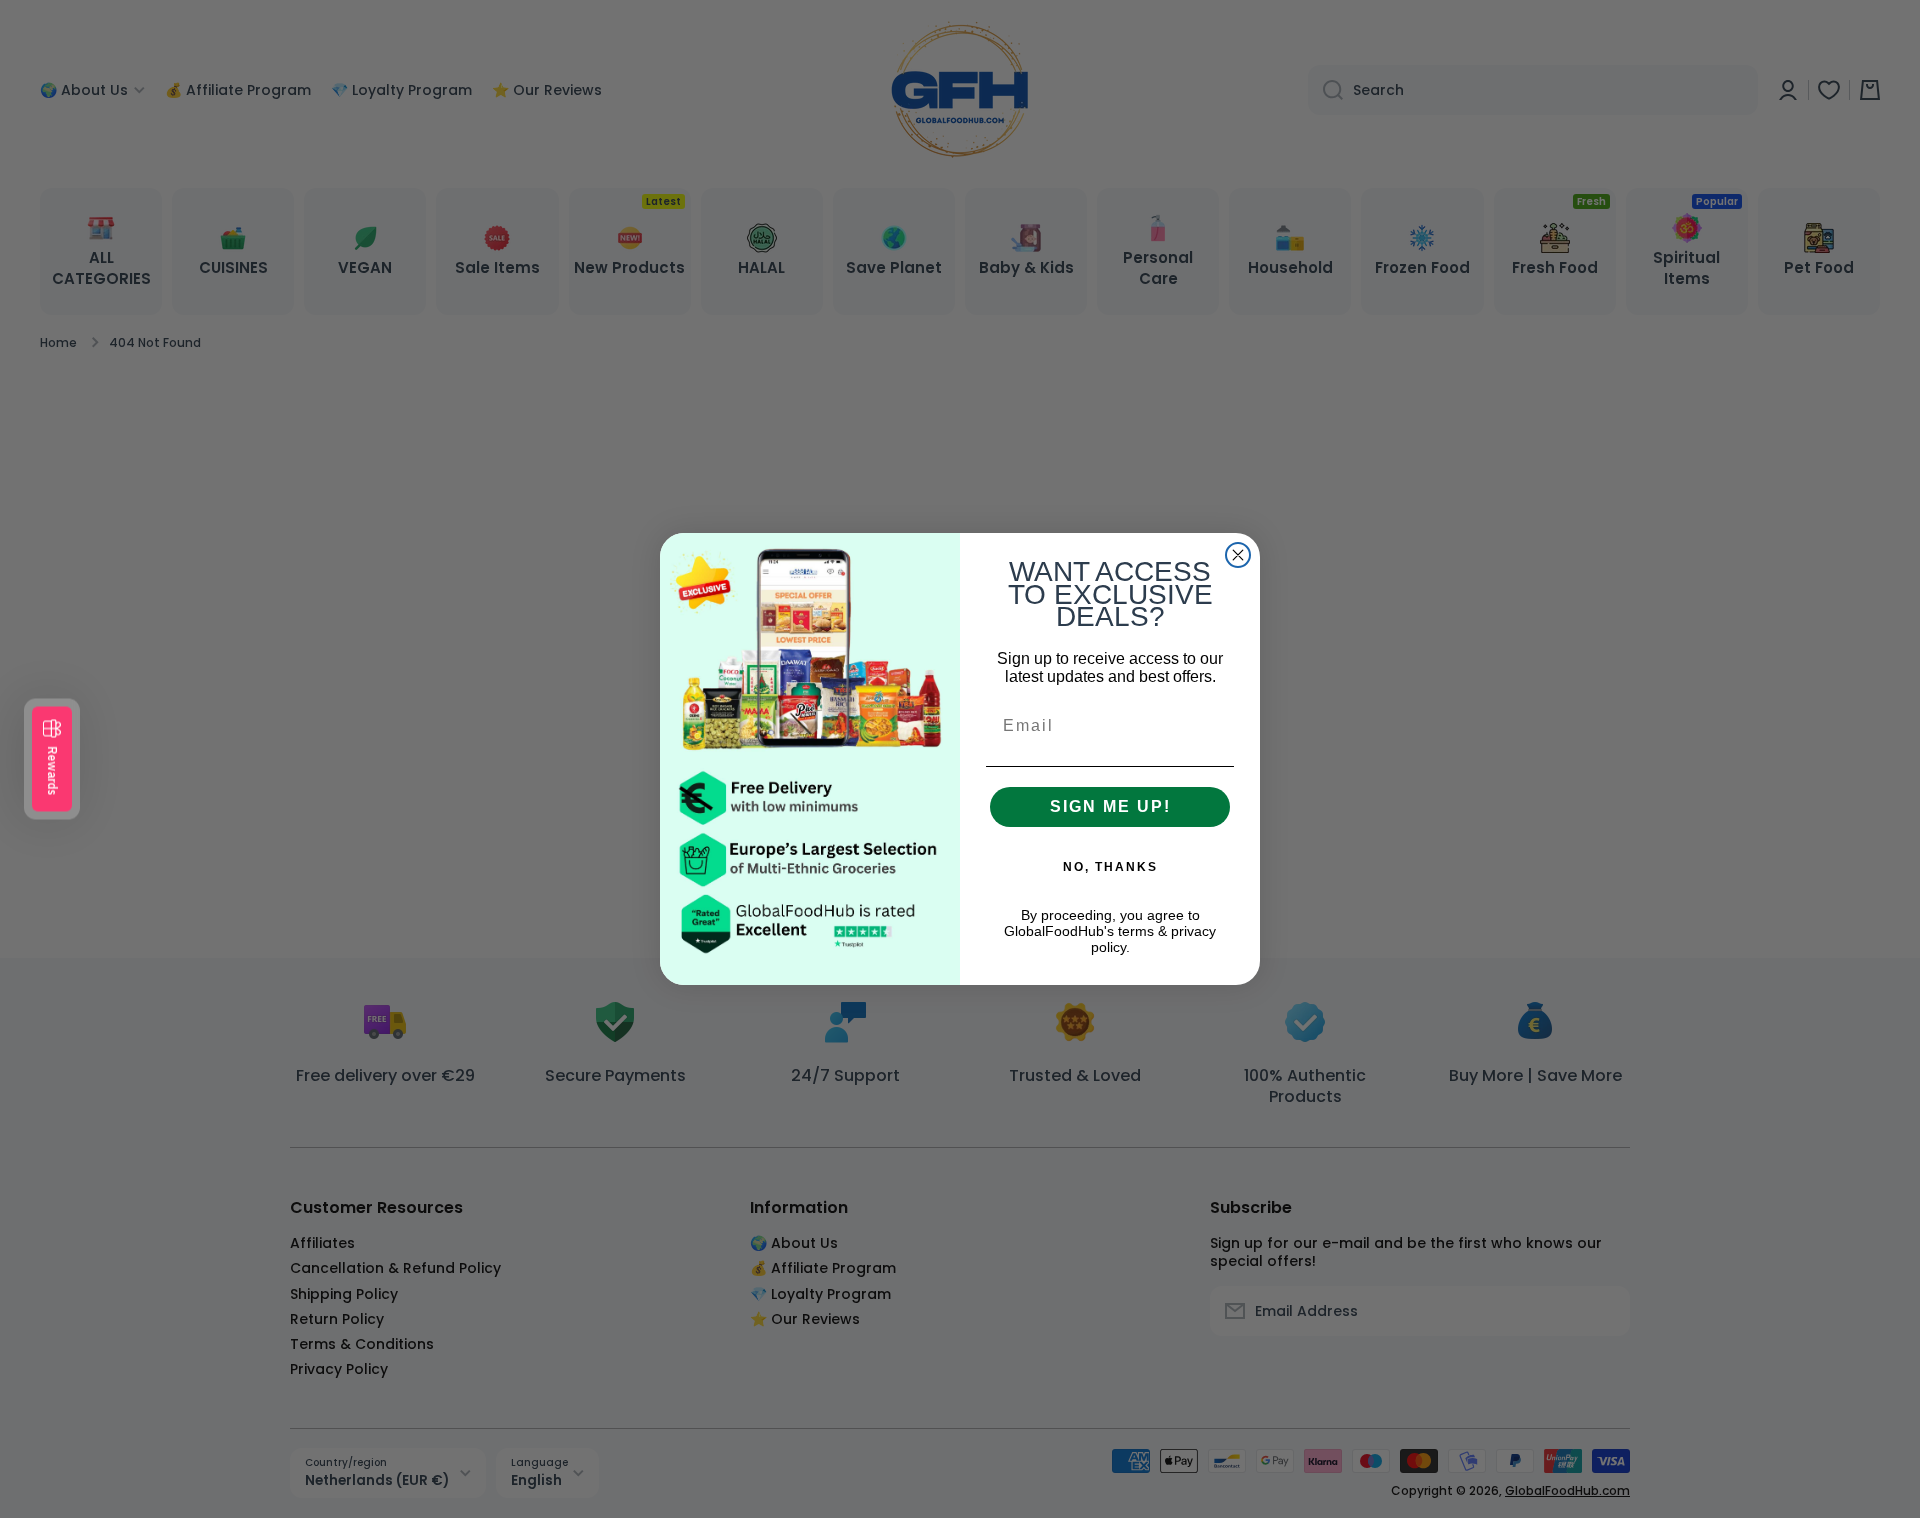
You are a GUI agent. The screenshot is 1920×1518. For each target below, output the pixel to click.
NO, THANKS (1110, 867)
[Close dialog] (1238, 555)
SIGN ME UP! (1110, 806)
